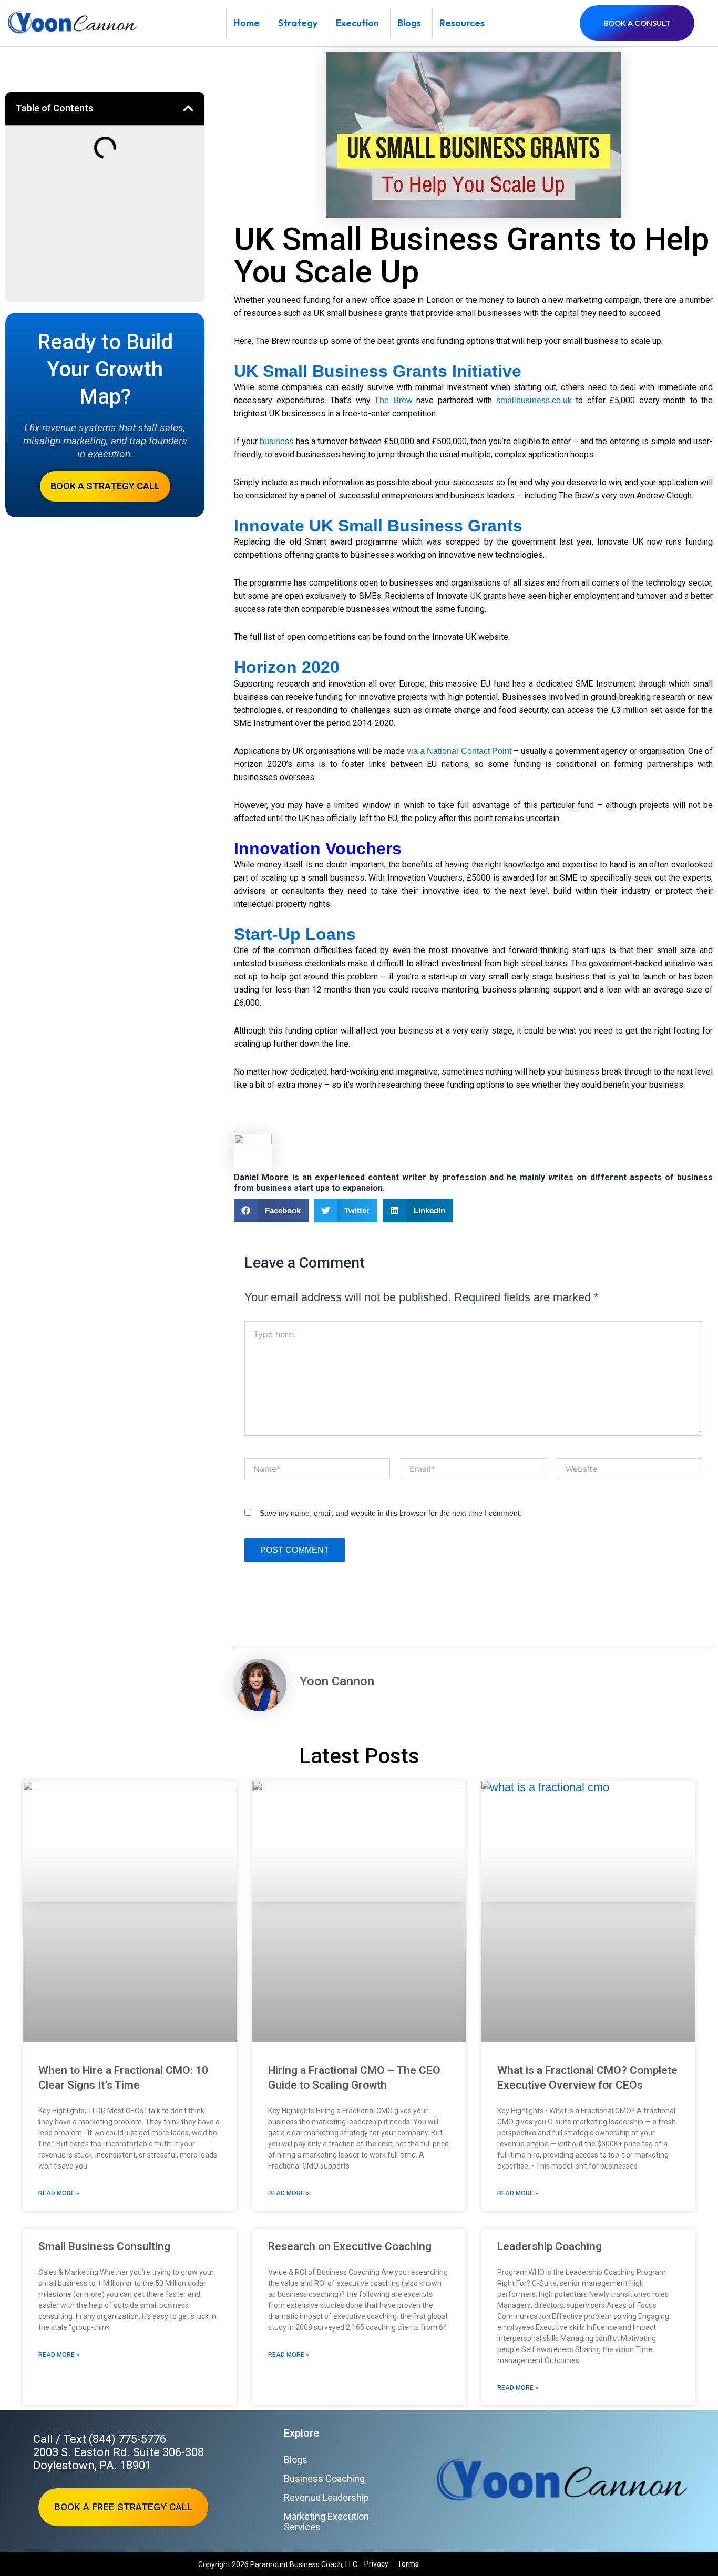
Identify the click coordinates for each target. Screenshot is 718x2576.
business (276, 441)
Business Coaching (324, 2478)
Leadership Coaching (550, 2246)
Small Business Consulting (104, 2246)
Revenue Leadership (326, 2497)
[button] (188, 108)
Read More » (59, 2193)
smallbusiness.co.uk (534, 400)
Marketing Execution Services (326, 2522)
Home (247, 23)
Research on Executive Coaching (350, 2246)
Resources (462, 23)
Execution (357, 23)
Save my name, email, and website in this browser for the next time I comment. (391, 1513)
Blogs (409, 23)
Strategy (298, 23)
